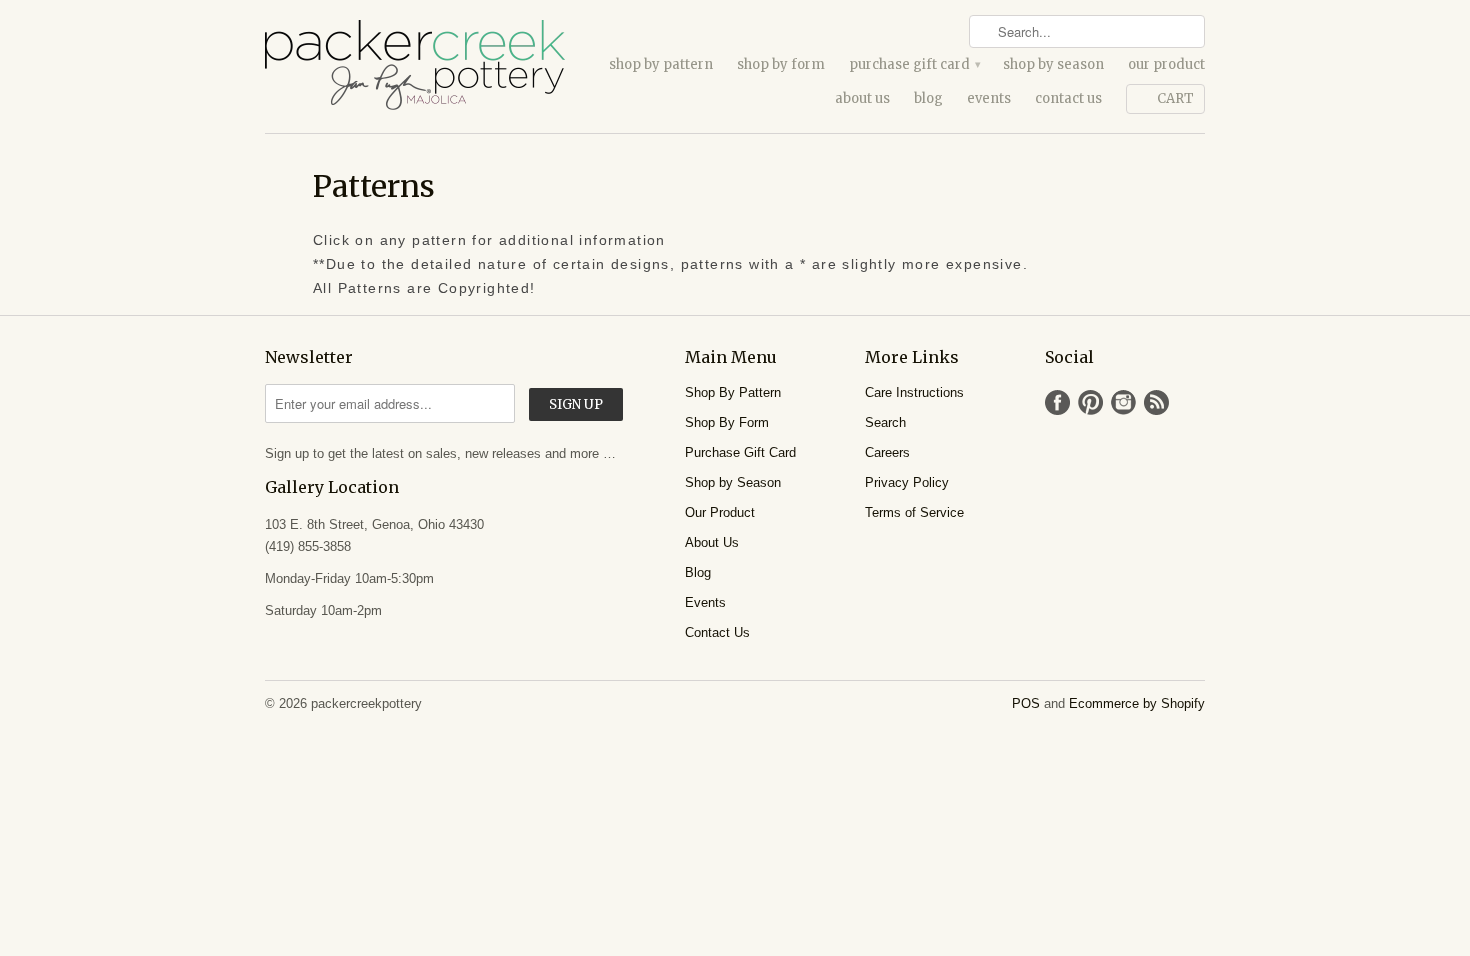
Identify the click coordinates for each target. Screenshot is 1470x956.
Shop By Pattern (661, 64)
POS (1026, 703)
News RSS (1156, 402)
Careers (887, 452)
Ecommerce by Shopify (1137, 703)
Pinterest (1090, 402)
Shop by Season (1053, 64)
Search (885, 422)
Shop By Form (781, 64)
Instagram (1123, 402)
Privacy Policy (907, 482)
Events (989, 98)
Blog (928, 98)
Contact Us (1068, 98)
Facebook (1057, 402)
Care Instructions (914, 392)
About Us (862, 98)
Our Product (1166, 64)
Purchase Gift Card (914, 64)
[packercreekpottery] (415, 66)
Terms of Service (914, 512)
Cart (1175, 98)
